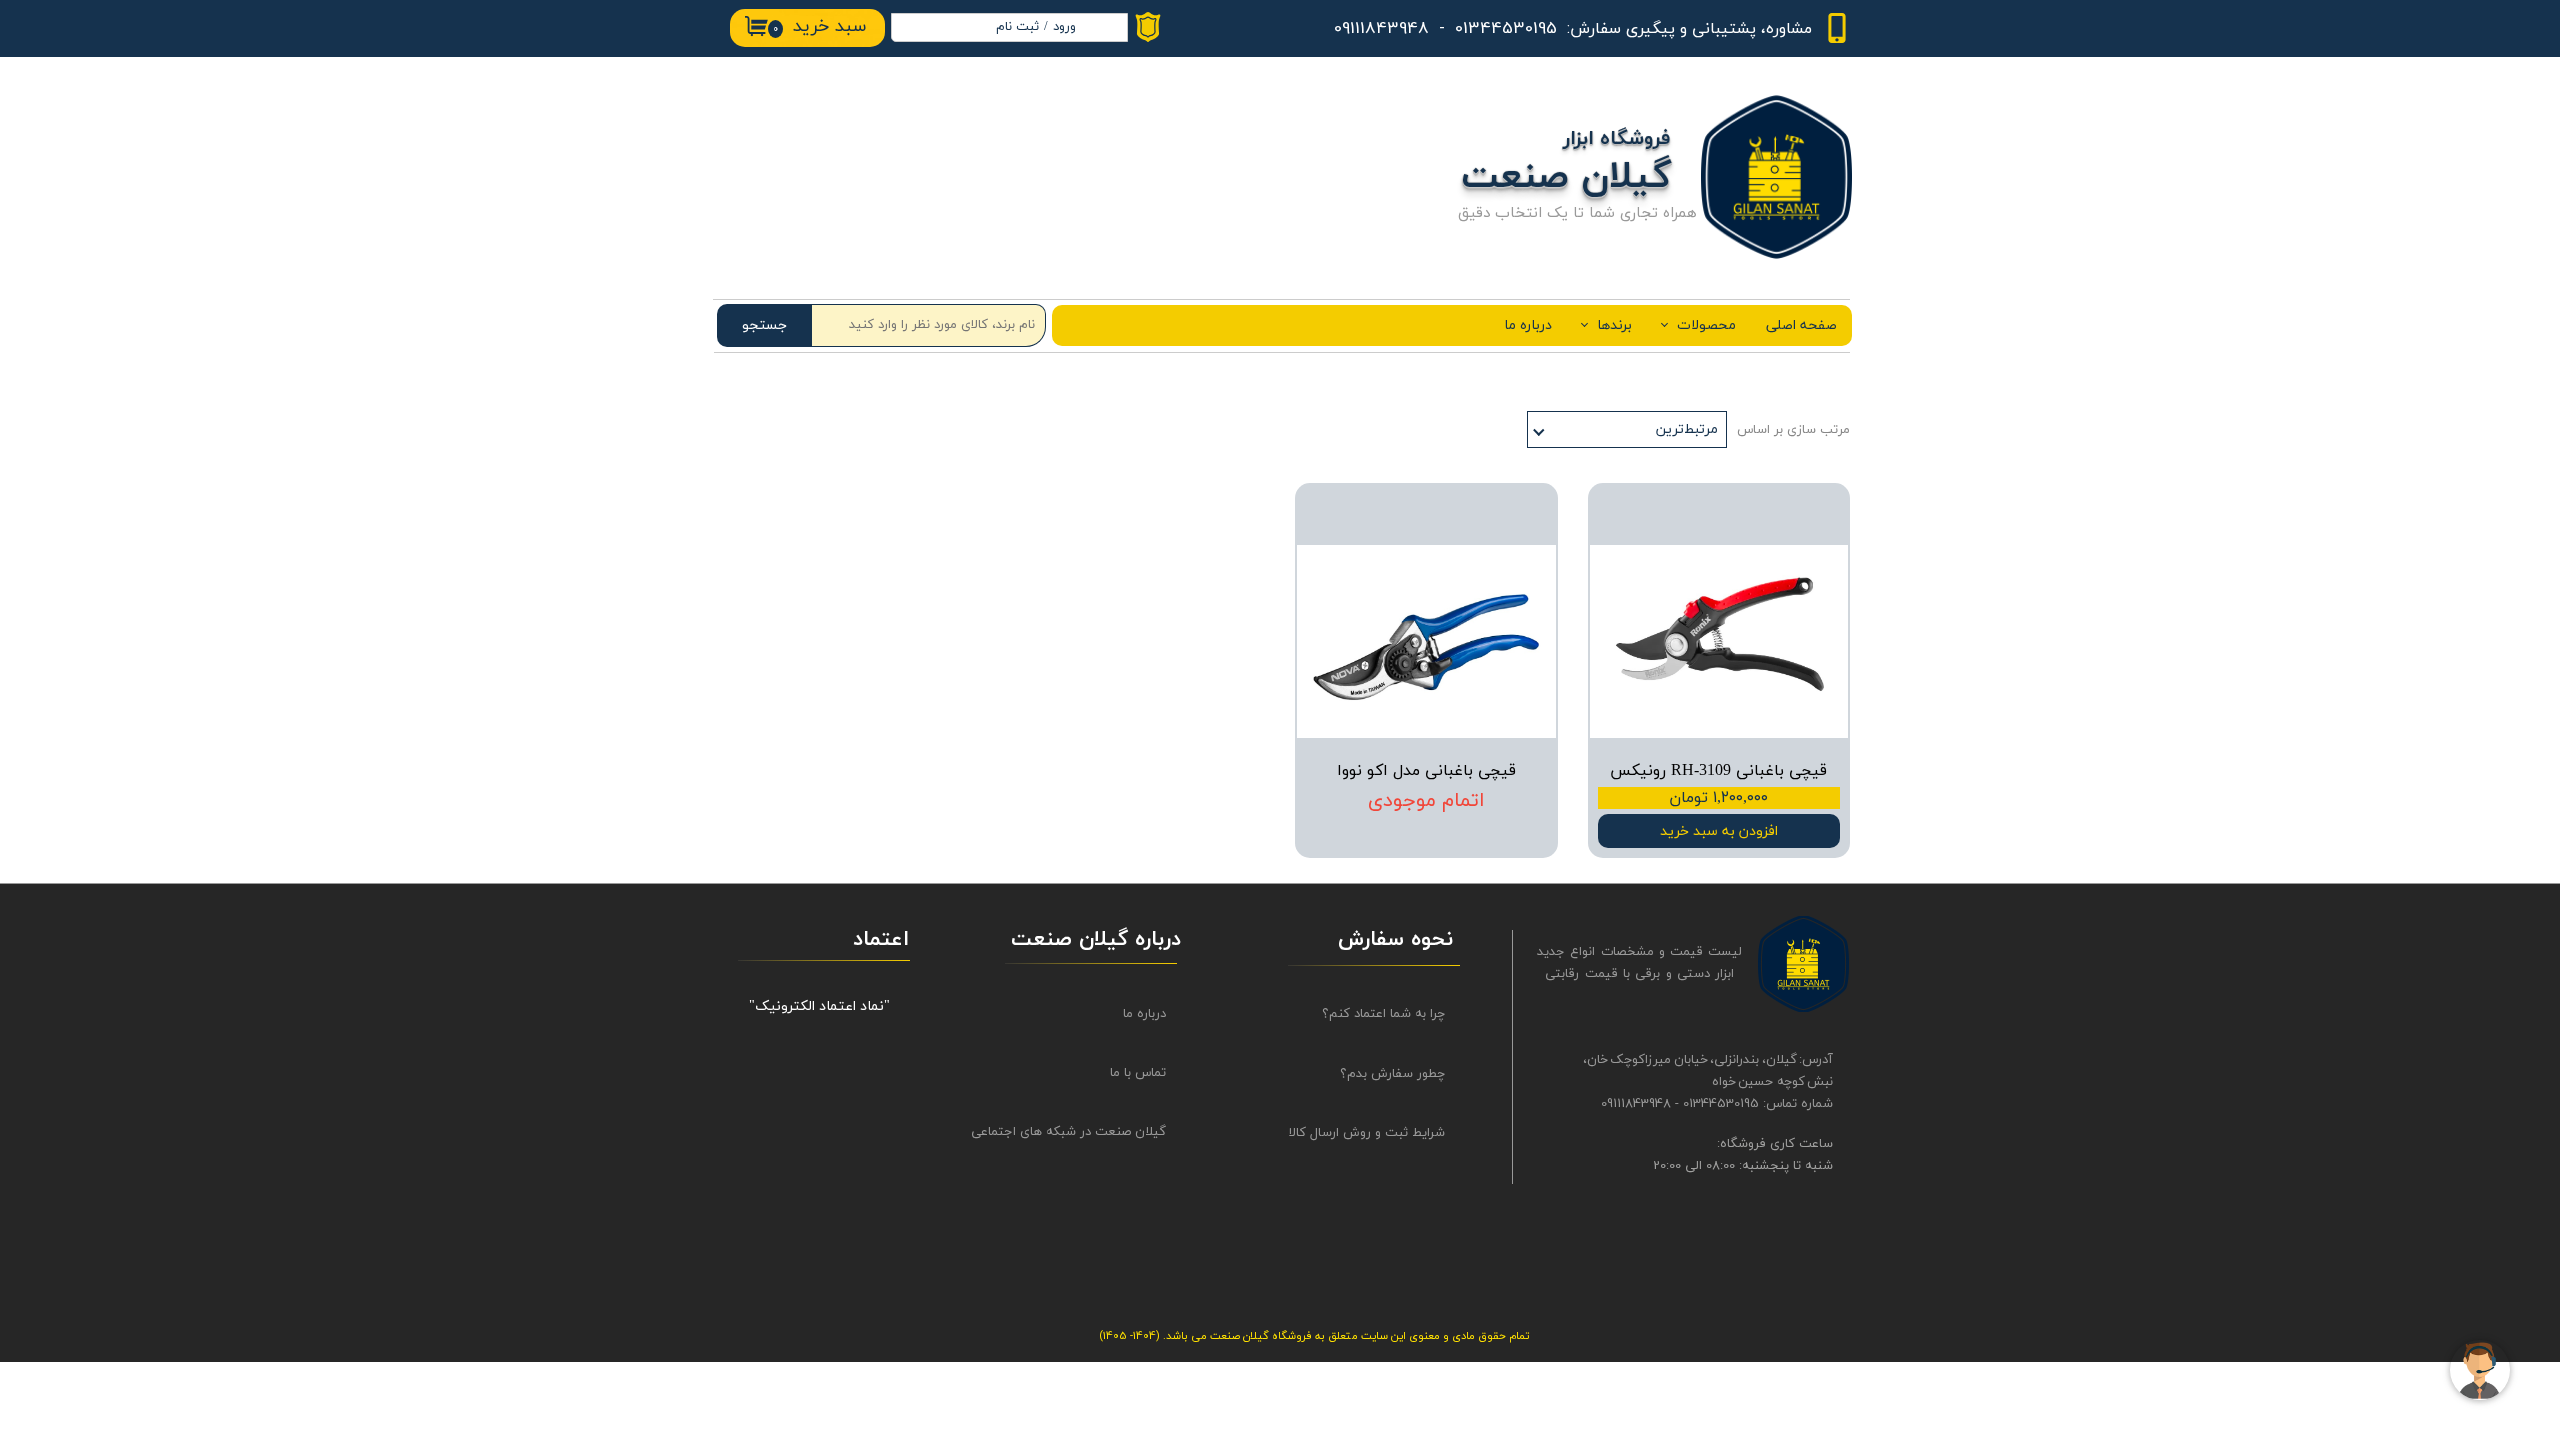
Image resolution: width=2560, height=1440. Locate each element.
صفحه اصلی (1801, 325)
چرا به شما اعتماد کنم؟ (1383, 1014)
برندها (1614, 325)
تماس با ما (1138, 1073)
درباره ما (1528, 325)
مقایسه (1797, 512)
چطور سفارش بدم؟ (1392, 1074)
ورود (1064, 27)
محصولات (1706, 325)
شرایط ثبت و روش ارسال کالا (1367, 1133)
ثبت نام (1017, 27)
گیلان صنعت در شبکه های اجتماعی (1086, 1132)
